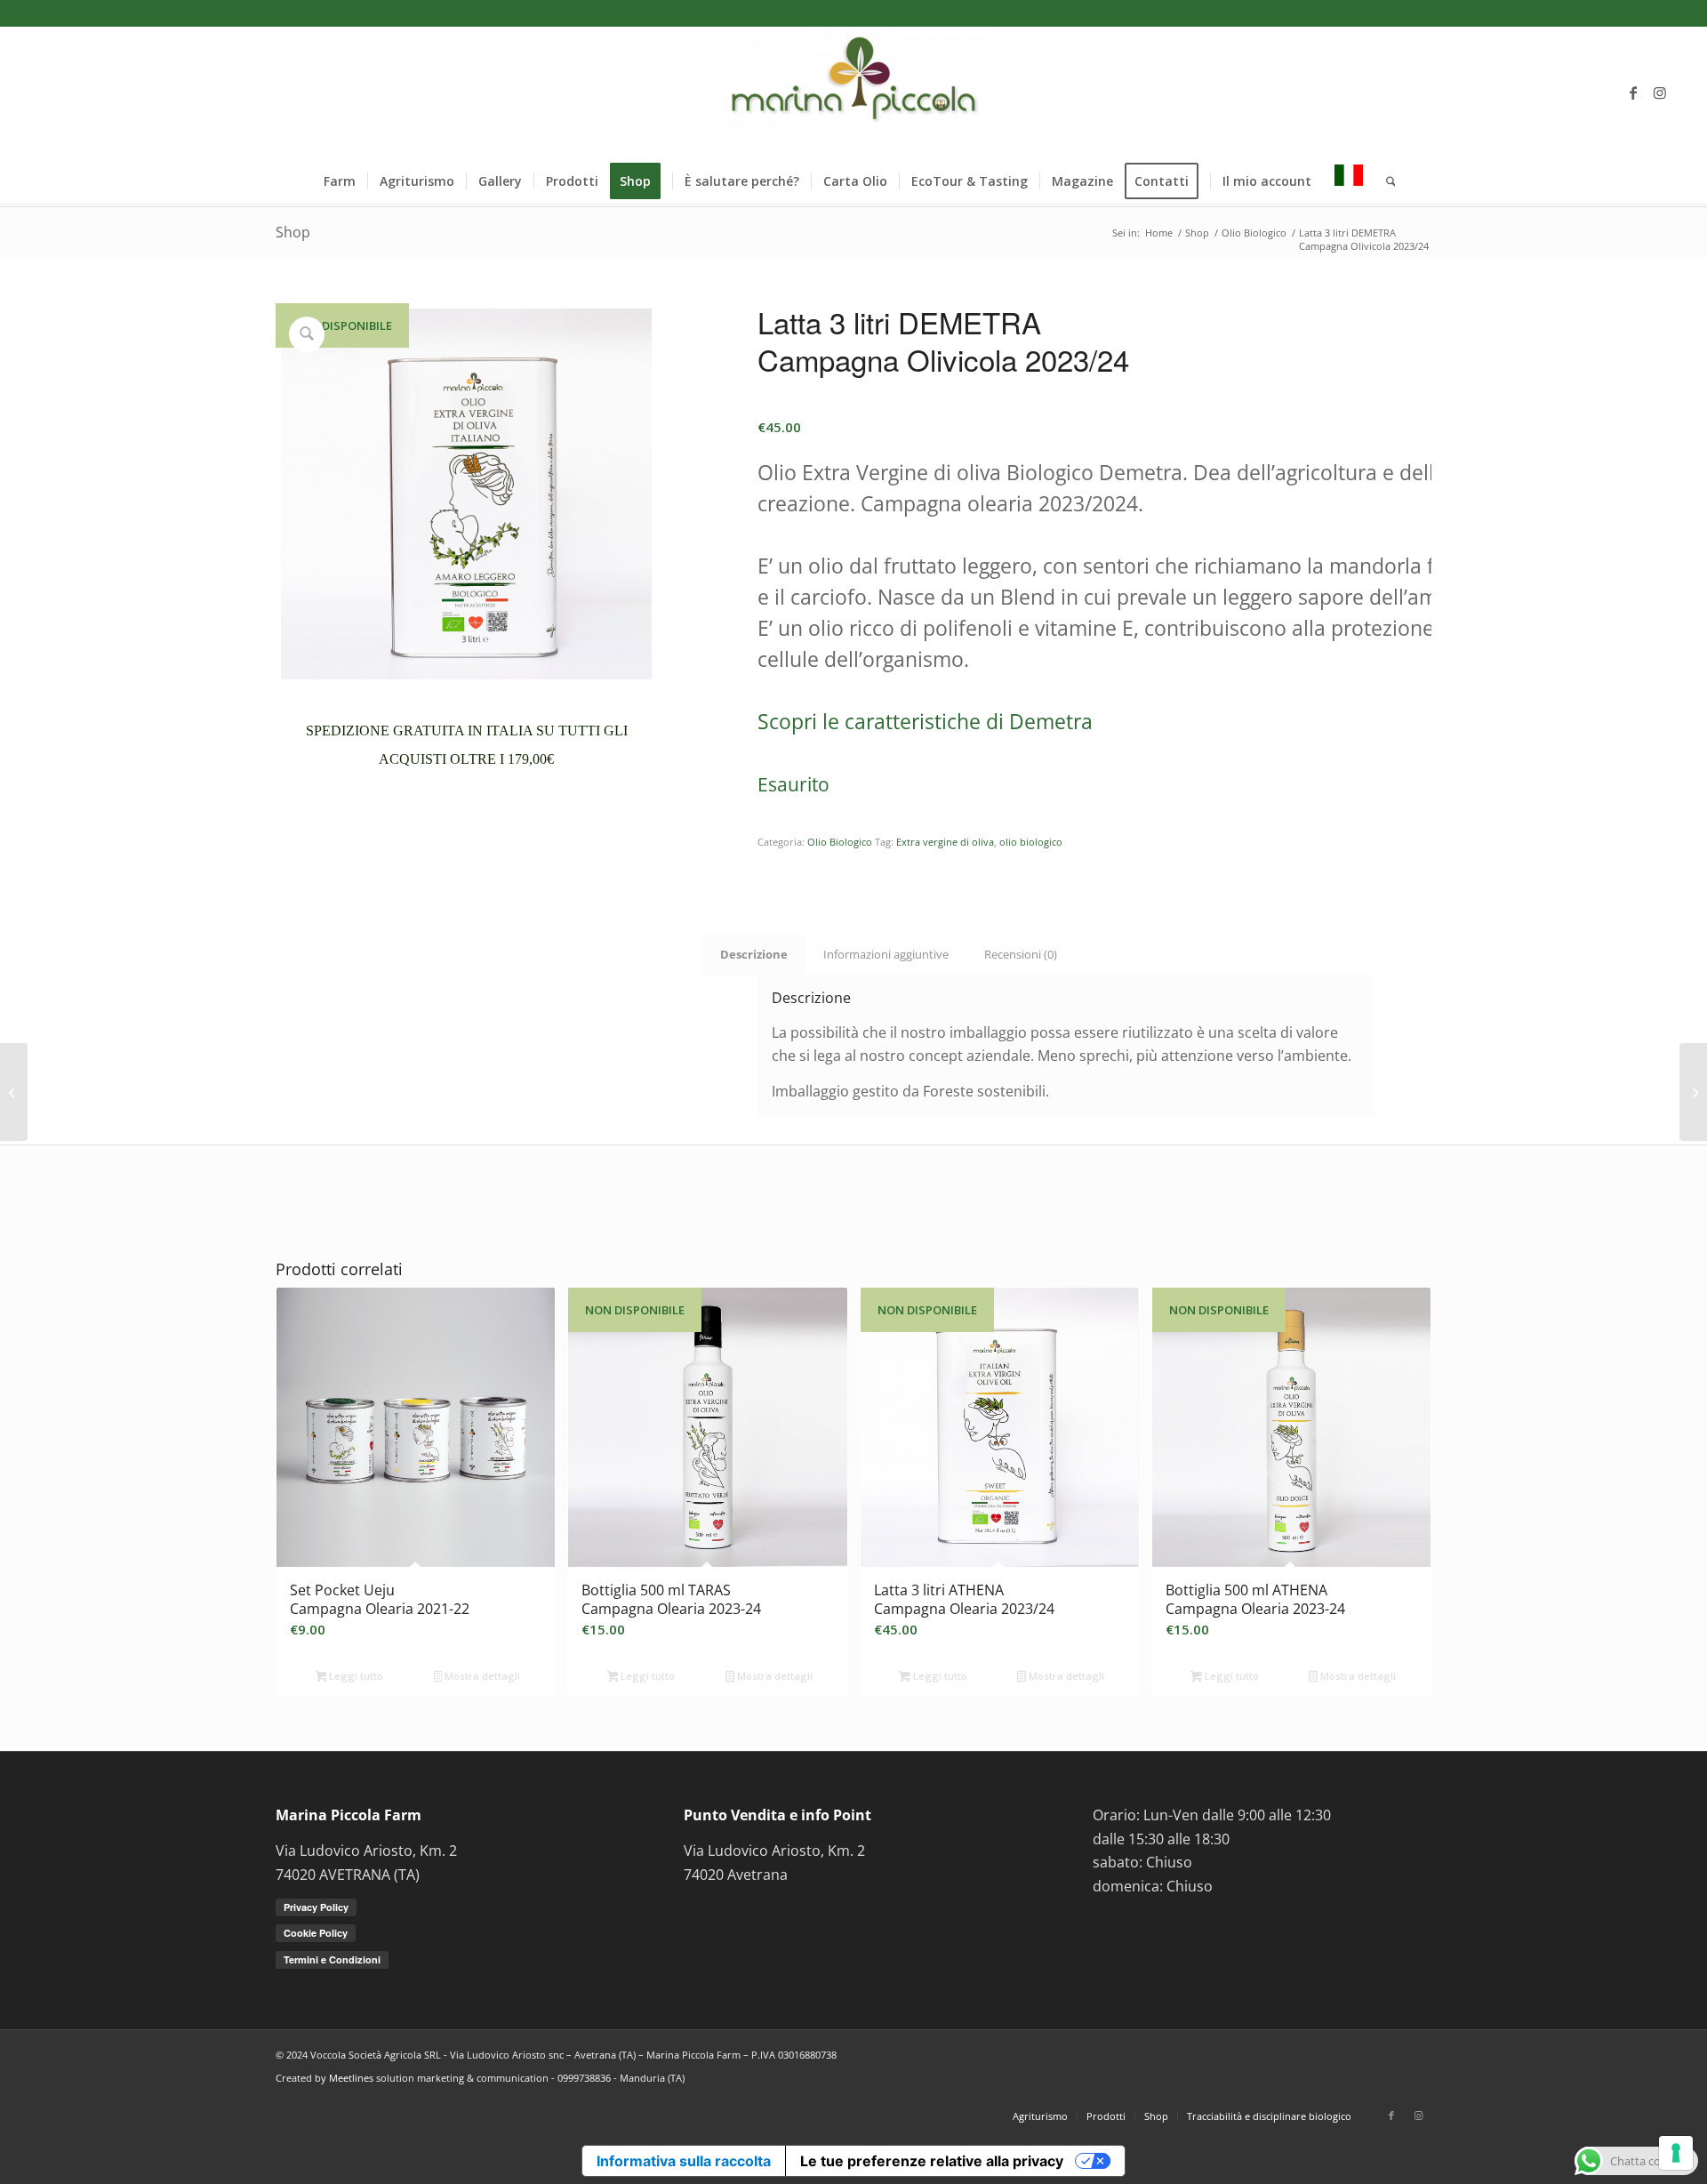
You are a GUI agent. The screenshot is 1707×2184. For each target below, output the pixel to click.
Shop (293, 232)
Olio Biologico (840, 842)
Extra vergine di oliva (945, 842)
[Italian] (1349, 181)
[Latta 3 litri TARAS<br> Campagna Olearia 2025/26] (14, 1092)
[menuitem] (340, 181)
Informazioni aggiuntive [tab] (886, 954)
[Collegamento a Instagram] (1660, 92)
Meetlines (351, 2078)
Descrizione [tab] (754, 954)
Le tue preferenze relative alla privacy (932, 2161)
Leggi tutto (355, 1676)
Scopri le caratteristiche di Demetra (925, 721)
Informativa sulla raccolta (684, 2161)
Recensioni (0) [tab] (1021, 954)
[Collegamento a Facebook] (1633, 92)
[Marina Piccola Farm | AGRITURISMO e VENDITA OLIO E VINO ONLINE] (853, 92)
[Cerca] (1385, 181)
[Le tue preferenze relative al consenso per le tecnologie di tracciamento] (1676, 2153)
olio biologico (1031, 842)
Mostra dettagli (481, 1676)
